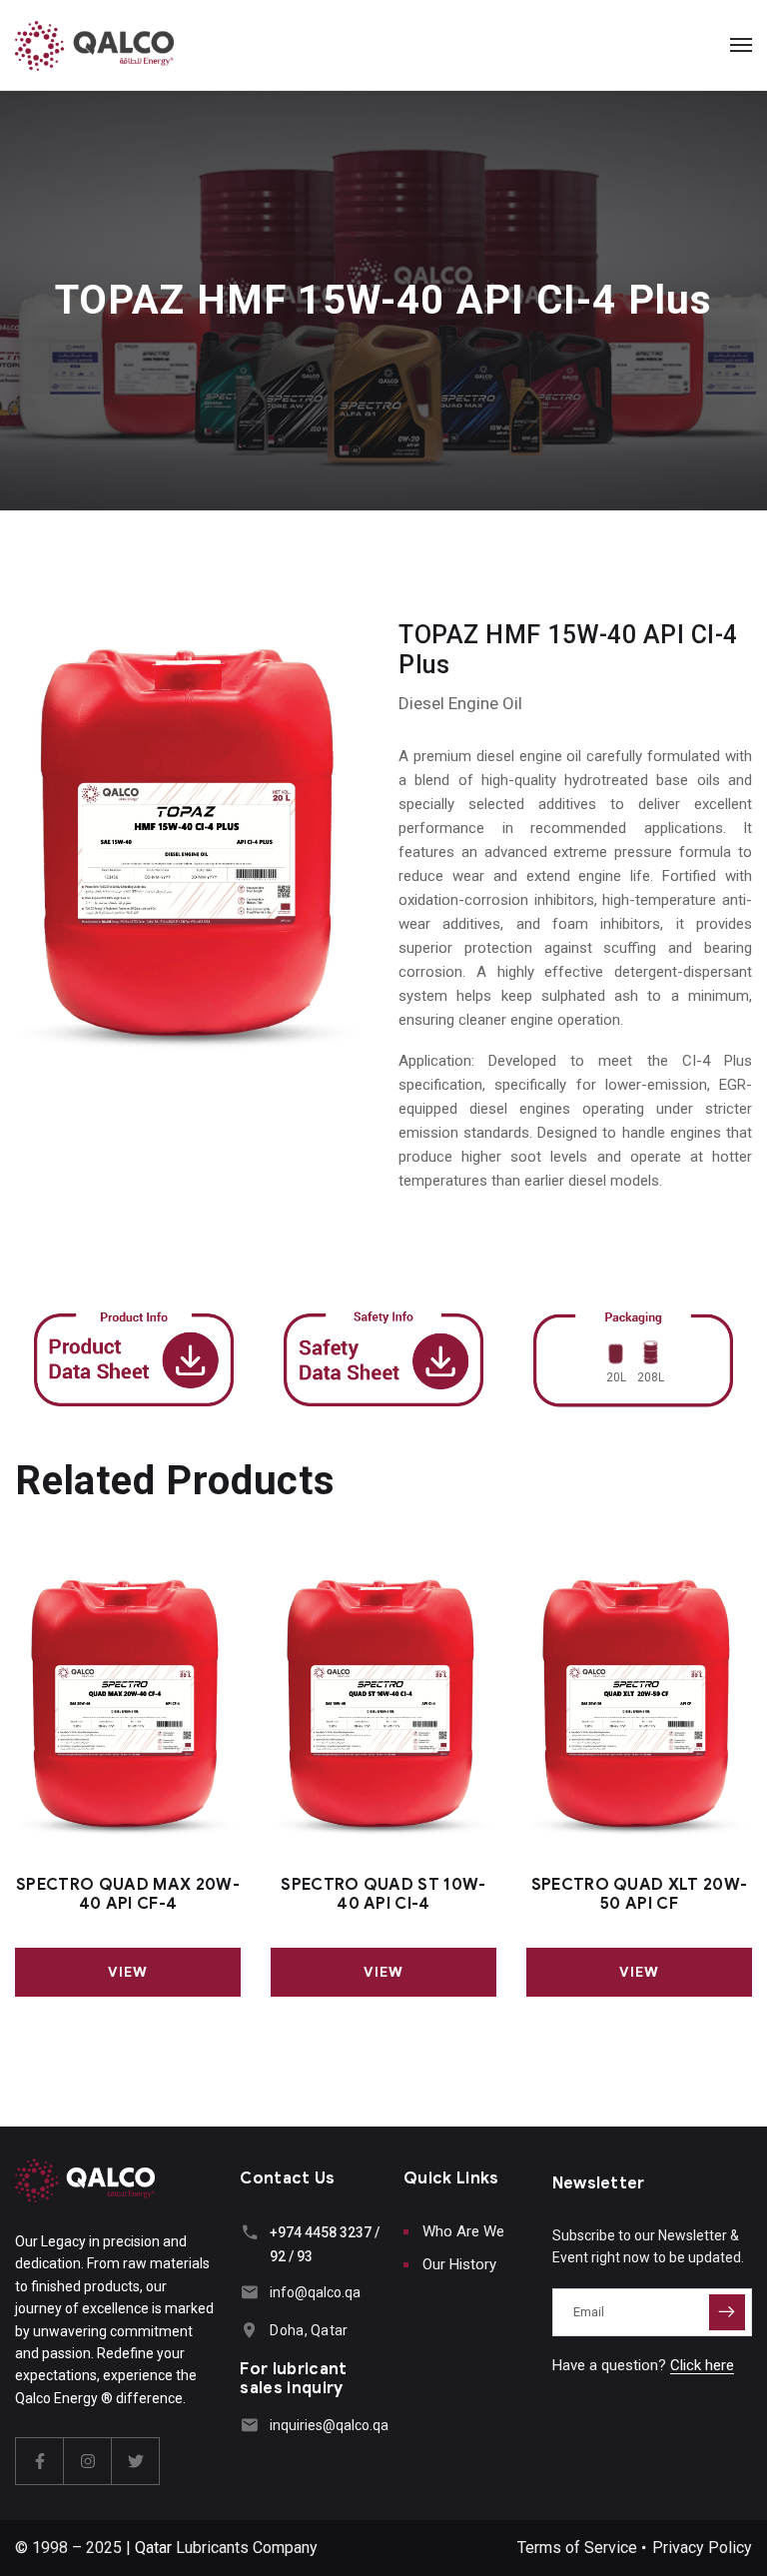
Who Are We (463, 2231)
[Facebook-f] (40, 2461)
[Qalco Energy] (94, 45)
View (128, 1972)
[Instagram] (88, 2461)
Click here (702, 2365)
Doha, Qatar (309, 2330)
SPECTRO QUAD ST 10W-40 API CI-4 (383, 1895)
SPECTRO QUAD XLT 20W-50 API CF (640, 1895)
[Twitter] (136, 2461)
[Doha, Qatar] (249, 2330)
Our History (459, 2264)
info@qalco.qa (315, 2292)
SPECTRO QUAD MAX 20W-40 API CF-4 (128, 1895)
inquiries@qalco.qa (329, 2425)
